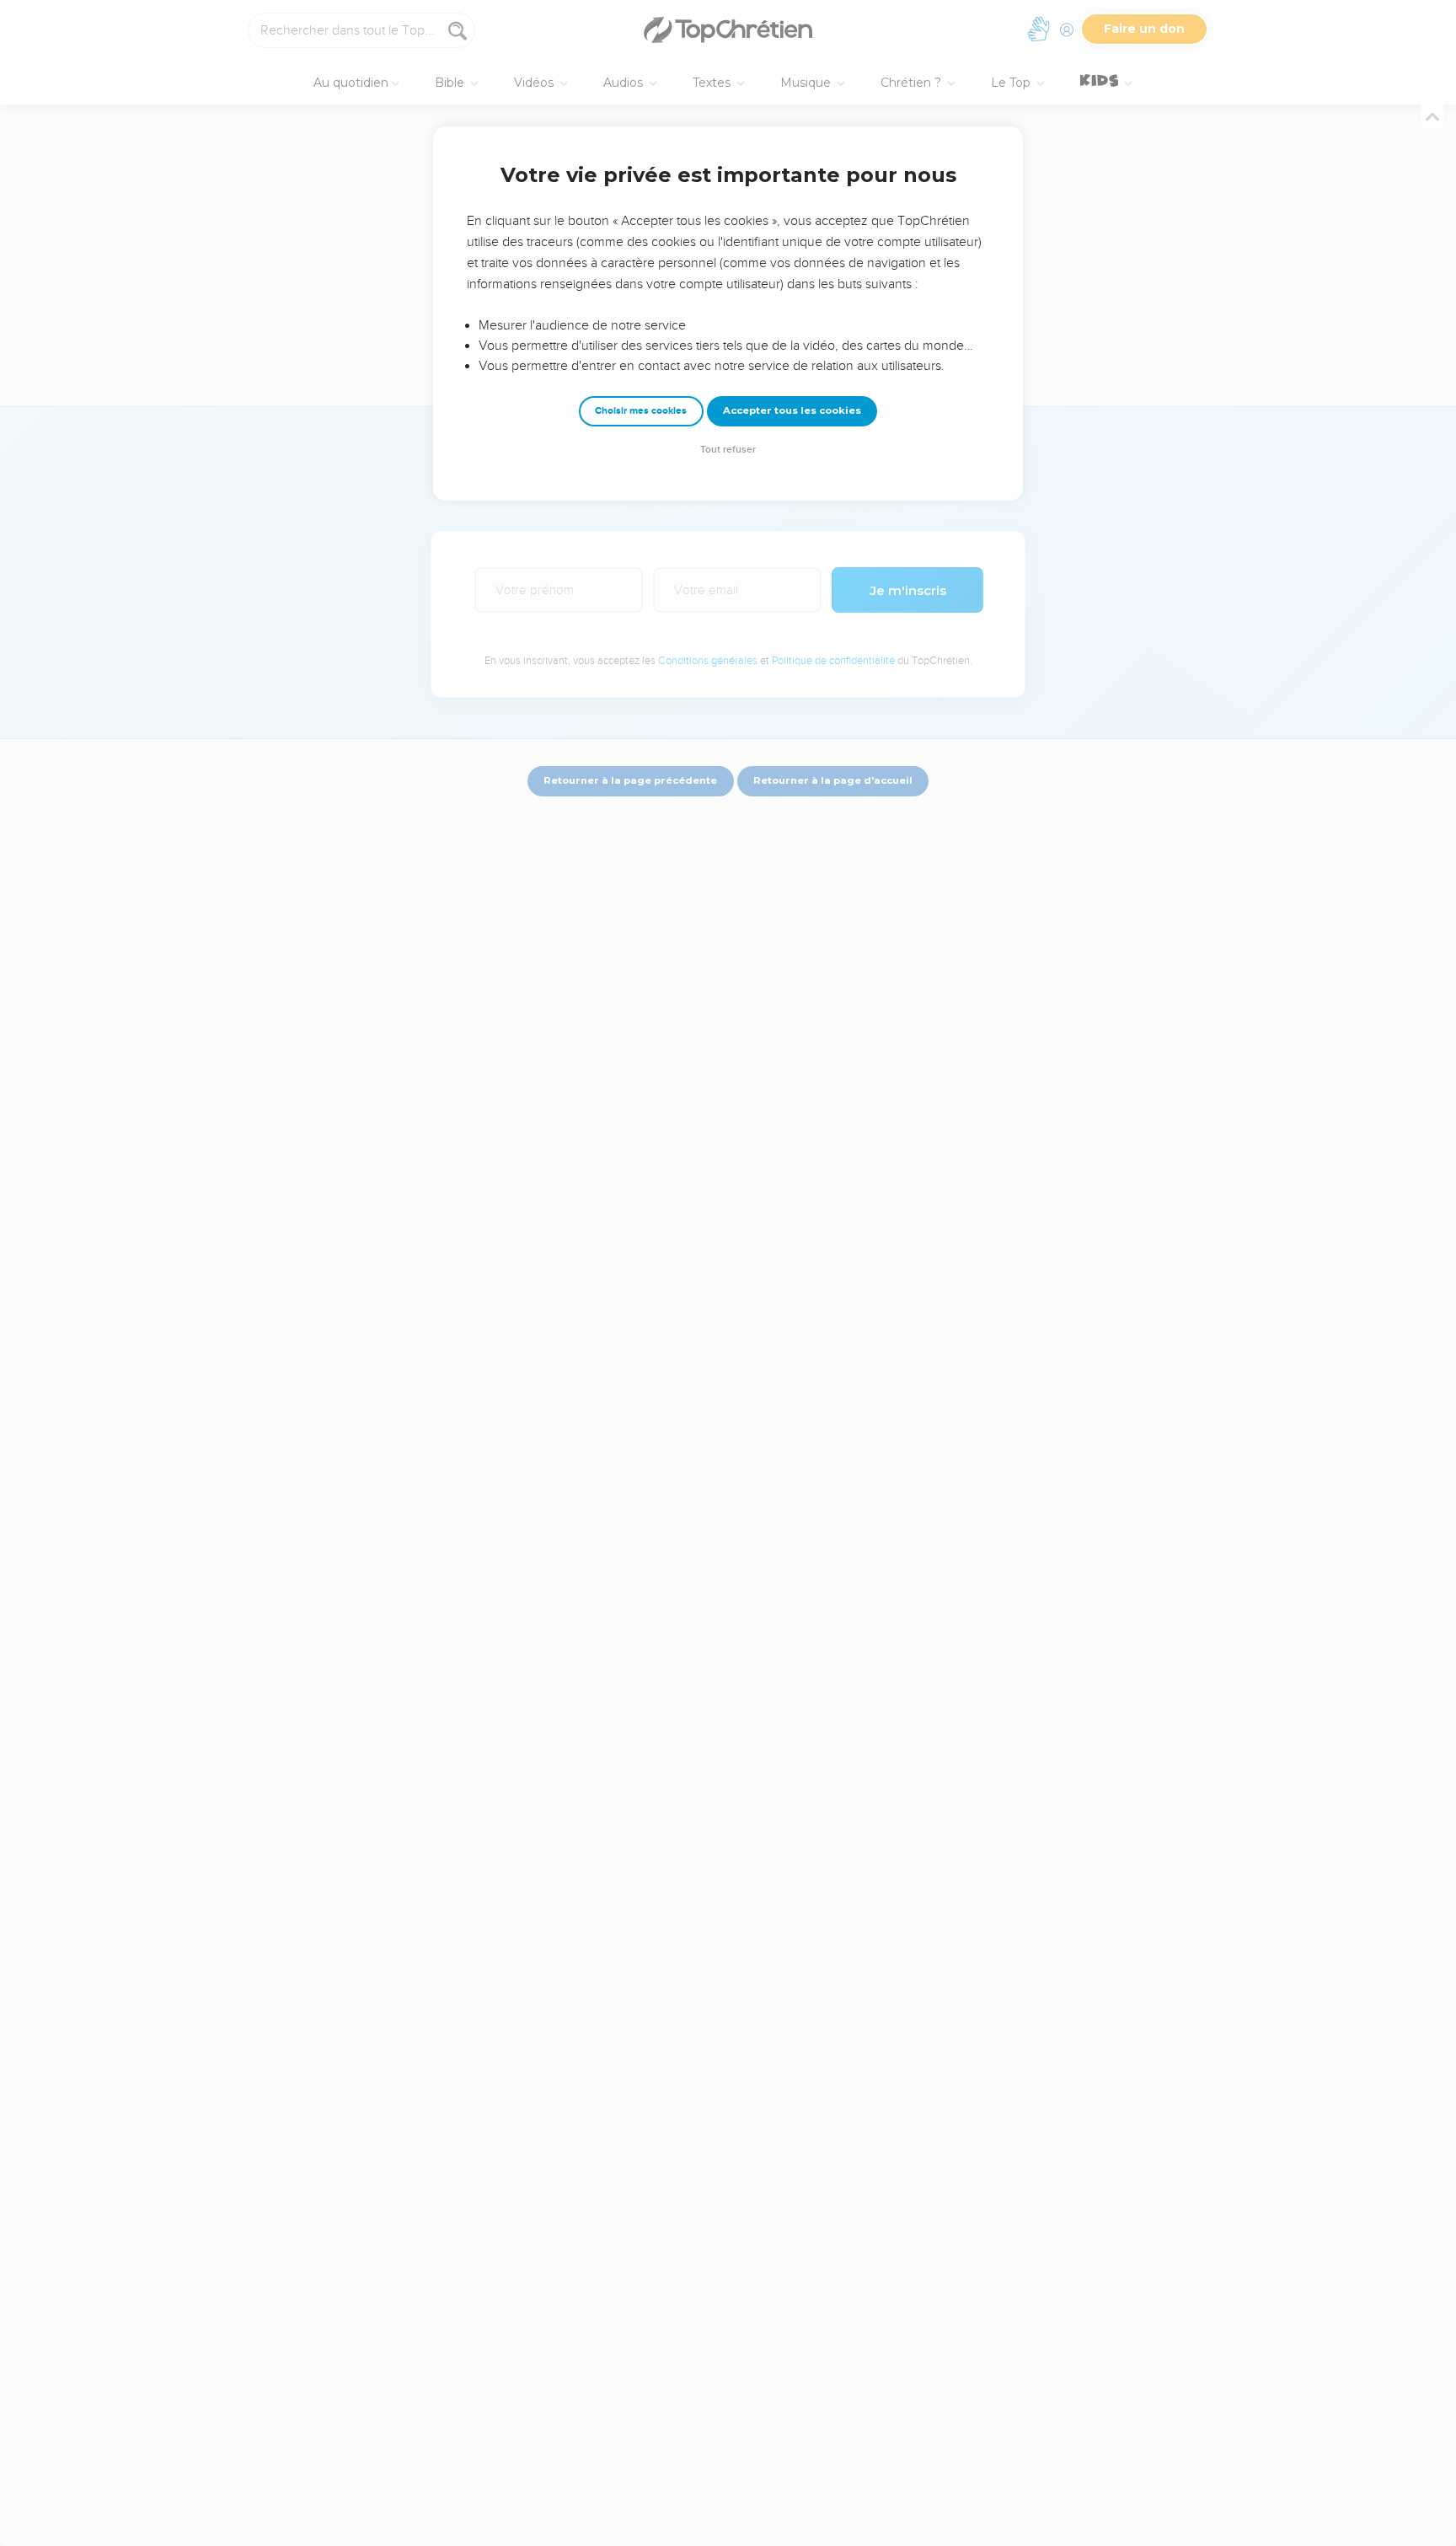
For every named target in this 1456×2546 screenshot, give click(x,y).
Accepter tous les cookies (792, 410)
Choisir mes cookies (641, 411)
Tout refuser (728, 450)
